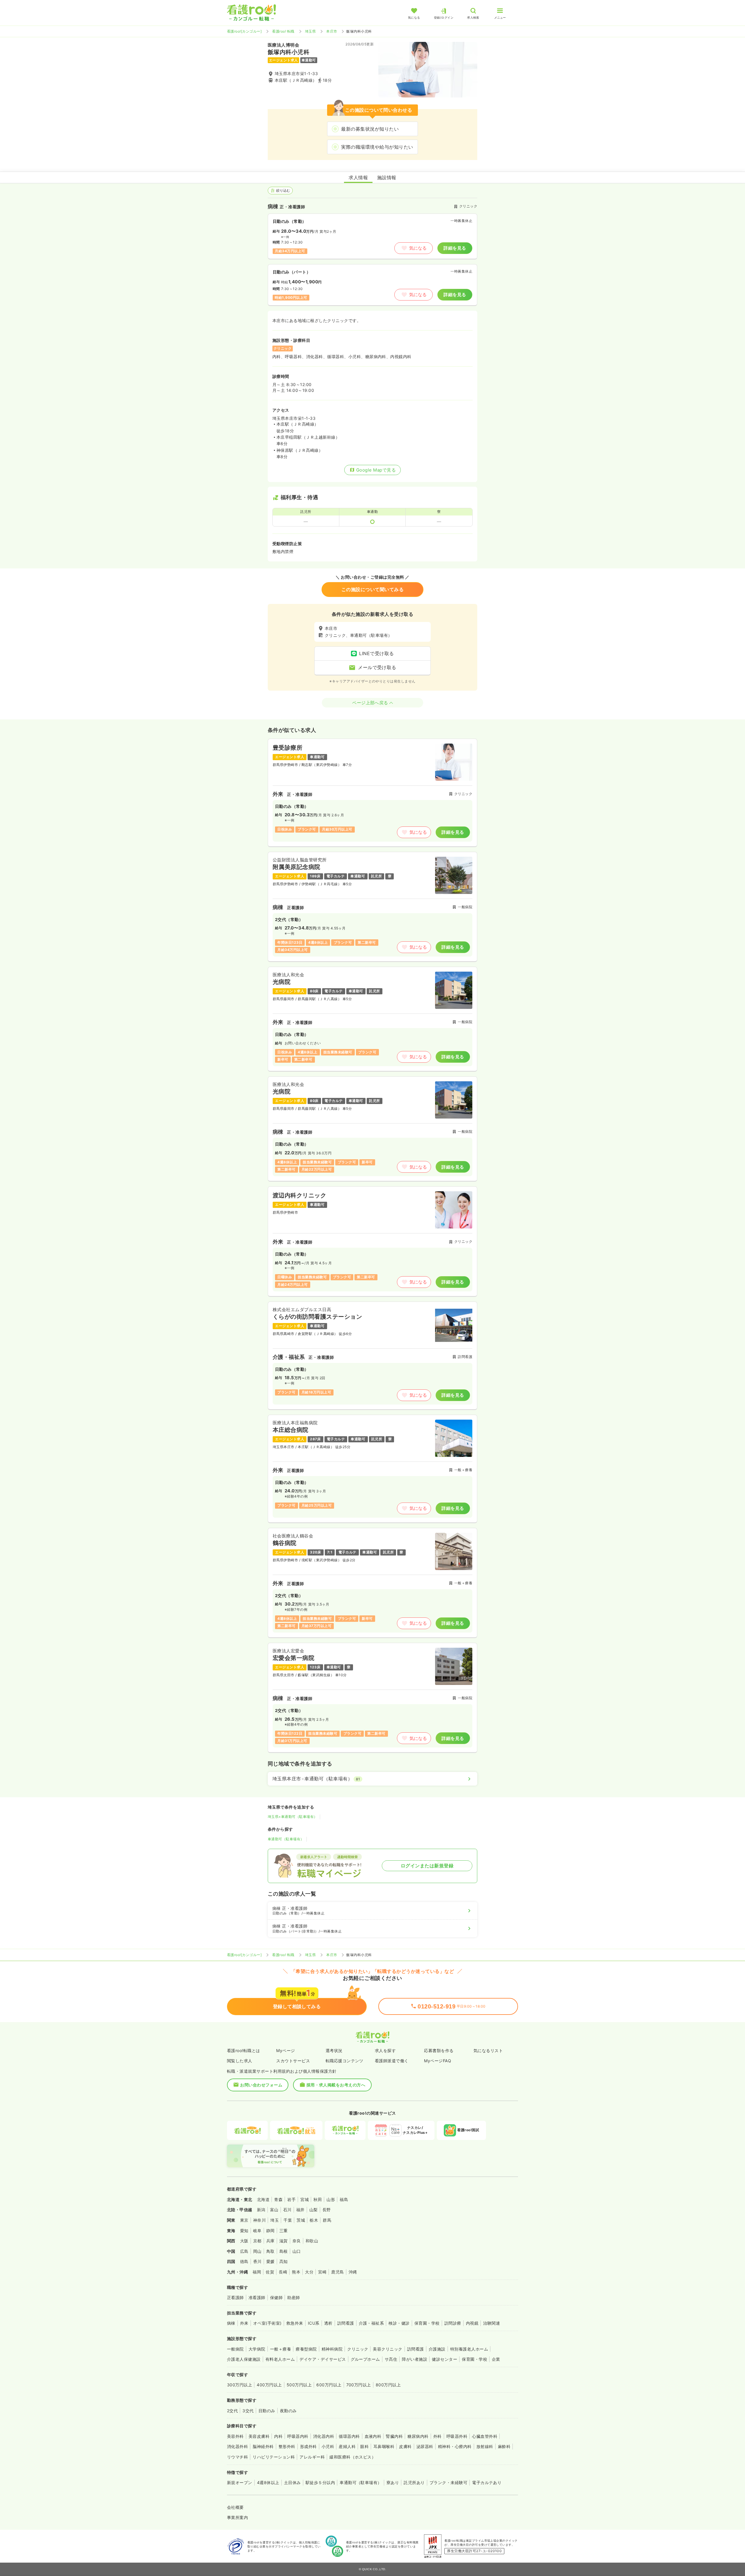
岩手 (291, 2199)
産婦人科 (347, 2446)
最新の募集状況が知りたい (370, 129)
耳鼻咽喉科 (384, 2446)
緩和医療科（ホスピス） (353, 2457)
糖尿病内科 (418, 2436)
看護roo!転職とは (244, 2050)
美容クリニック (387, 2349)
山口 (297, 2251)
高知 (284, 2261)
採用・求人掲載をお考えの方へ (336, 2085)
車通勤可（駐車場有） (286, 1839)
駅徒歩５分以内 (320, 2482)
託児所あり (414, 2482)
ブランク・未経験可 (448, 2482)
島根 (284, 2251)
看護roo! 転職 (283, 31)
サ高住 (391, 2359)
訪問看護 (346, 2323)
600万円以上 (329, 2385)
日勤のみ (267, 2411)
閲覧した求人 (240, 2061)
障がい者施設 (415, 2359)
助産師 (293, 2297)
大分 (309, 2272)
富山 (274, 2210)
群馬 (327, 2220)
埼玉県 (310, 31)
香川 (257, 2261)
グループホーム (365, 2359)
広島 (244, 2251)
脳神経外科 (263, 2446)
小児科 (328, 2446)
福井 (300, 2210)
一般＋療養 (281, 2349)
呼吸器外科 (457, 2436)
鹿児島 (337, 2272)
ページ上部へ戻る (370, 703)
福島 (344, 2199)
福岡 (257, 2272)
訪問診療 (453, 2323)
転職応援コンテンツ (345, 2061)
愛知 (244, 2231)
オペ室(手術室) (267, 2323)
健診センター (445, 2359)
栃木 (314, 2220)
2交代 (232, 2411)
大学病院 (257, 2349)
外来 (244, 2323)
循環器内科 (349, 2436)
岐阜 (257, 2231)
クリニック (358, 2349)
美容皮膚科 (259, 2436)
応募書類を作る (439, 2050)
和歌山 (312, 2241)
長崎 (283, 2272)
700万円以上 (359, 2385)
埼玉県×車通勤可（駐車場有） (293, 1817)
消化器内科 (324, 2436)
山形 (331, 2199)
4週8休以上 (268, 2482)
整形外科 (287, 2446)
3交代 (248, 2411)
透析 (328, 2323)
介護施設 (437, 2349)
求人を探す (385, 2050)
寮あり (393, 2482)
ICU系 (314, 2323)
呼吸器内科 (298, 2436)
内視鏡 (472, 2323)
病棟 (231, 2323)
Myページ (285, 2050)
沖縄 (353, 2272)
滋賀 (284, 2241)
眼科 (364, 2446)
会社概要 (235, 2507)
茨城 (301, 2220)
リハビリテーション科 (274, 2457)
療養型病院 (306, 2349)
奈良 (297, 2241)
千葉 (288, 2220)
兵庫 (270, 2241)
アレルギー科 (312, 2457)
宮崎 (322, 2272)
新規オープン (240, 2482)
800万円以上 (388, 2385)
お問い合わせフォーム (261, 2085)
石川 (287, 2210)
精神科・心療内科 (455, 2446)
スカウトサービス (293, 2061)
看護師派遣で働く (392, 2061)
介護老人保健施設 (244, 2359)
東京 (244, 2220)
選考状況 (334, 2050)
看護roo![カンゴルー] (244, 31)
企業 (496, 2359)
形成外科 (308, 2446)
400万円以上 (269, 2385)
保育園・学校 (427, 2323)
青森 (278, 2199)
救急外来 (295, 2323)
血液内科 (373, 2436)
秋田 (318, 2199)
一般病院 (235, 2349)
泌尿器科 (425, 2446)
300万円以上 (240, 2385)
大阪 (244, 2241)
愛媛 (270, 2261)
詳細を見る (455, 248)
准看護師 (257, 2297)
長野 (327, 2210)
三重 (284, 2231)
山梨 (314, 2210)
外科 (438, 2436)
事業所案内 (237, 2517)
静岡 (270, 2231)
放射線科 (485, 2446)
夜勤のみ (288, 2411)
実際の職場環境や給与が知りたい (377, 147)
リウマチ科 (237, 2457)
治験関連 (492, 2323)
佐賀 (270, 2272)
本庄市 (332, 31)
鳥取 (270, 2251)
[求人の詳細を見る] (372, 793)
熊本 (296, 2272)
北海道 (263, 2199)
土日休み (292, 2482)
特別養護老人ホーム (469, 2349)
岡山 (257, 2251)
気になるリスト (488, 2050)
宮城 (305, 2199)
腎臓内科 (394, 2436)
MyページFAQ (438, 2061)
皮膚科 (405, 2446)
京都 (257, 2241)
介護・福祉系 (371, 2323)
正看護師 (235, 2297)
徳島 (244, 2261)
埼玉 (275, 2220)
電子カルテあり (487, 2482)
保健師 (276, 2297)
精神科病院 (332, 2349)
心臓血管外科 (485, 2436)
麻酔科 (504, 2446)
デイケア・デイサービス (323, 2359)
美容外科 (235, 2436)
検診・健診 (399, 2323)
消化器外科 (237, 2446)
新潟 (261, 2210)
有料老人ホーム (280, 2359)
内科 (278, 2436)
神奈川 (259, 2220)
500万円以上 (299, 2385)
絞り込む (283, 190)
